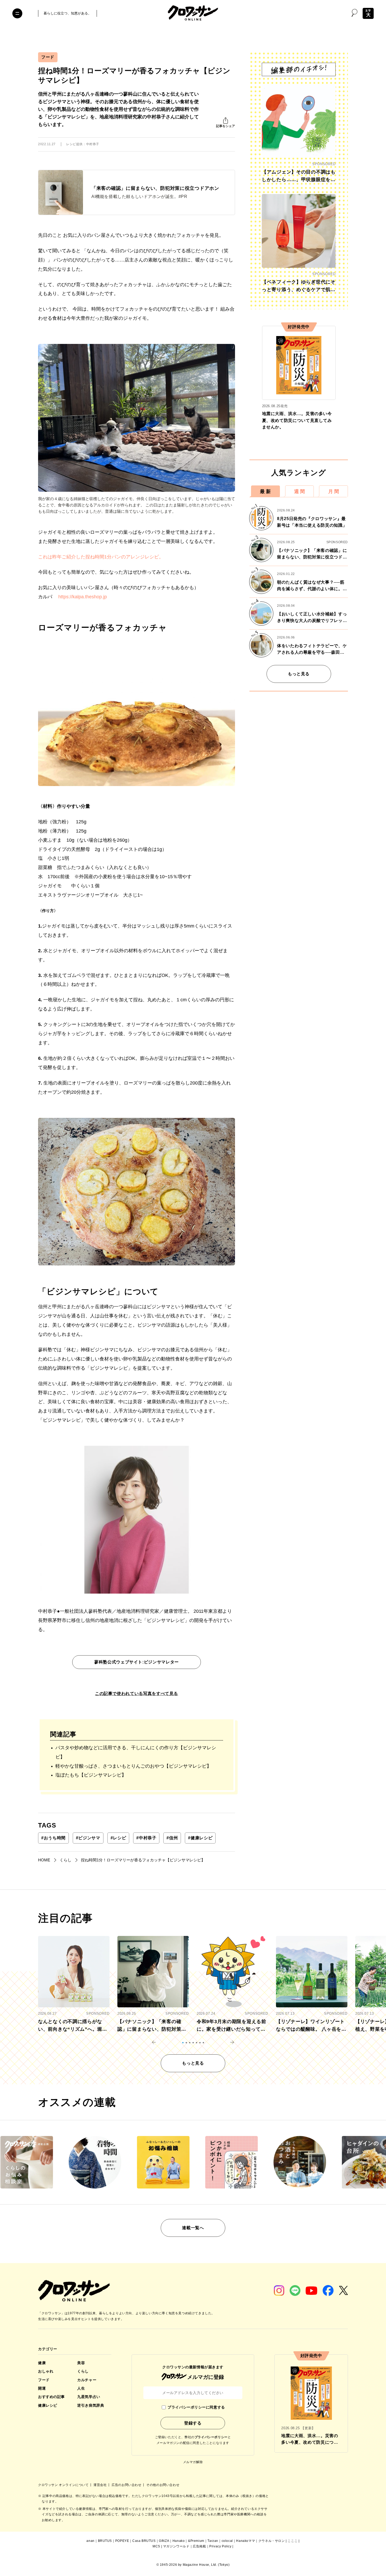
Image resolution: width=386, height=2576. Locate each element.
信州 (172, 1838)
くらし (83, 2371)
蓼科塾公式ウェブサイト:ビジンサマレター (137, 1662)
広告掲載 (199, 2546)
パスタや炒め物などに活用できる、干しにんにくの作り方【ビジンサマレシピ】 (136, 1752)
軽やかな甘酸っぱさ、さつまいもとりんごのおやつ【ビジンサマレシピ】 (133, 1766)
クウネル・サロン (272, 2541)
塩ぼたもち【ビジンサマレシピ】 (91, 1775)
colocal (227, 2541)
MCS (156, 2546)
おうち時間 (53, 1838)
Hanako (179, 2541)
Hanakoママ (246, 2541)
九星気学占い (89, 2397)
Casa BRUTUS (144, 2541)
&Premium (196, 2541)
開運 (42, 2388)
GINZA (164, 2541)
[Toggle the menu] (17, 13)
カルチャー (87, 2380)
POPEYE (122, 2541)
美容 (81, 2363)
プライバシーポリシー (211, 2437)
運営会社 (101, 2485)
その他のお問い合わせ (163, 2485)
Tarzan (213, 2541)
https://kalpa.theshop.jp (83, 597)
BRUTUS (105, 2541)
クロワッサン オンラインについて (64, 2485)
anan (90, 2541)
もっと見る (299, 674)
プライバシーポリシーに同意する (196, 2407)
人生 (81, 2388)
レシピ (118, 1838)
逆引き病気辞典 (91, 2405)
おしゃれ (46, 2371)
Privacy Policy (220, 2546)
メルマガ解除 (193, 2462)
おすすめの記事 (51, 2397)
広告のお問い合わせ (127, 2485)
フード (48, 57)
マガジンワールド (176, 2546)
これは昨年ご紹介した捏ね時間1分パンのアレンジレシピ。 (101, 557)
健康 (42, 2363)
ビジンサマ (88, 1838)
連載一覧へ (193, 2228)
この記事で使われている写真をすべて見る (137, 1693)
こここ (293, 2541)
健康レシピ (200, 1838)
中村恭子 (146, 1838)
